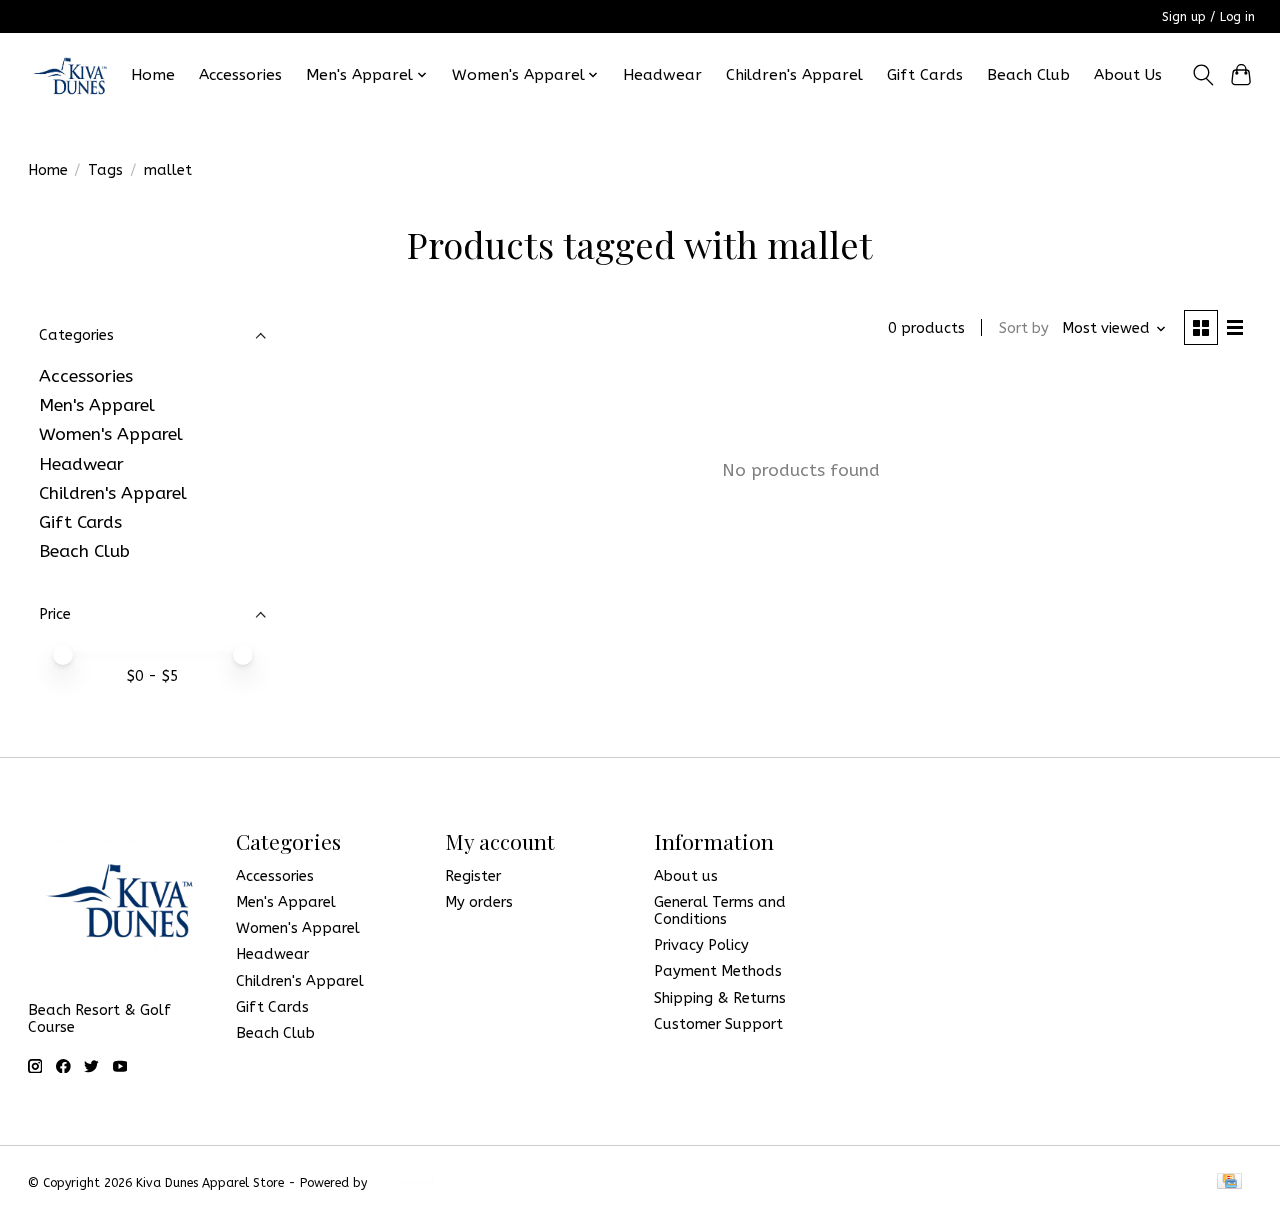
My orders (479, 902)
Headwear (662, 75)
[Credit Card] (1229, 1182)
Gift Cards (925, 75)
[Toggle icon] (1202, 75)
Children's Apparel (794, 75)
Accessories (240, 75)
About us (686, 876)
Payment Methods (718, 971)
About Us (1128, 75)
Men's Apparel (97, 405)
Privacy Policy (701, 945)
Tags (105, 170)
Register (473, 876)
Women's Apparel (111, 434)
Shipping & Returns (720, 998)
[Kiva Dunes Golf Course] (69, 75)
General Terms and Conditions (720, 911)
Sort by (1024, 328)
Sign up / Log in (1208, 17)
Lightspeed (402, 1183)
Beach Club (1028, 75)
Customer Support (718, 1024)
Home (153, 75)
